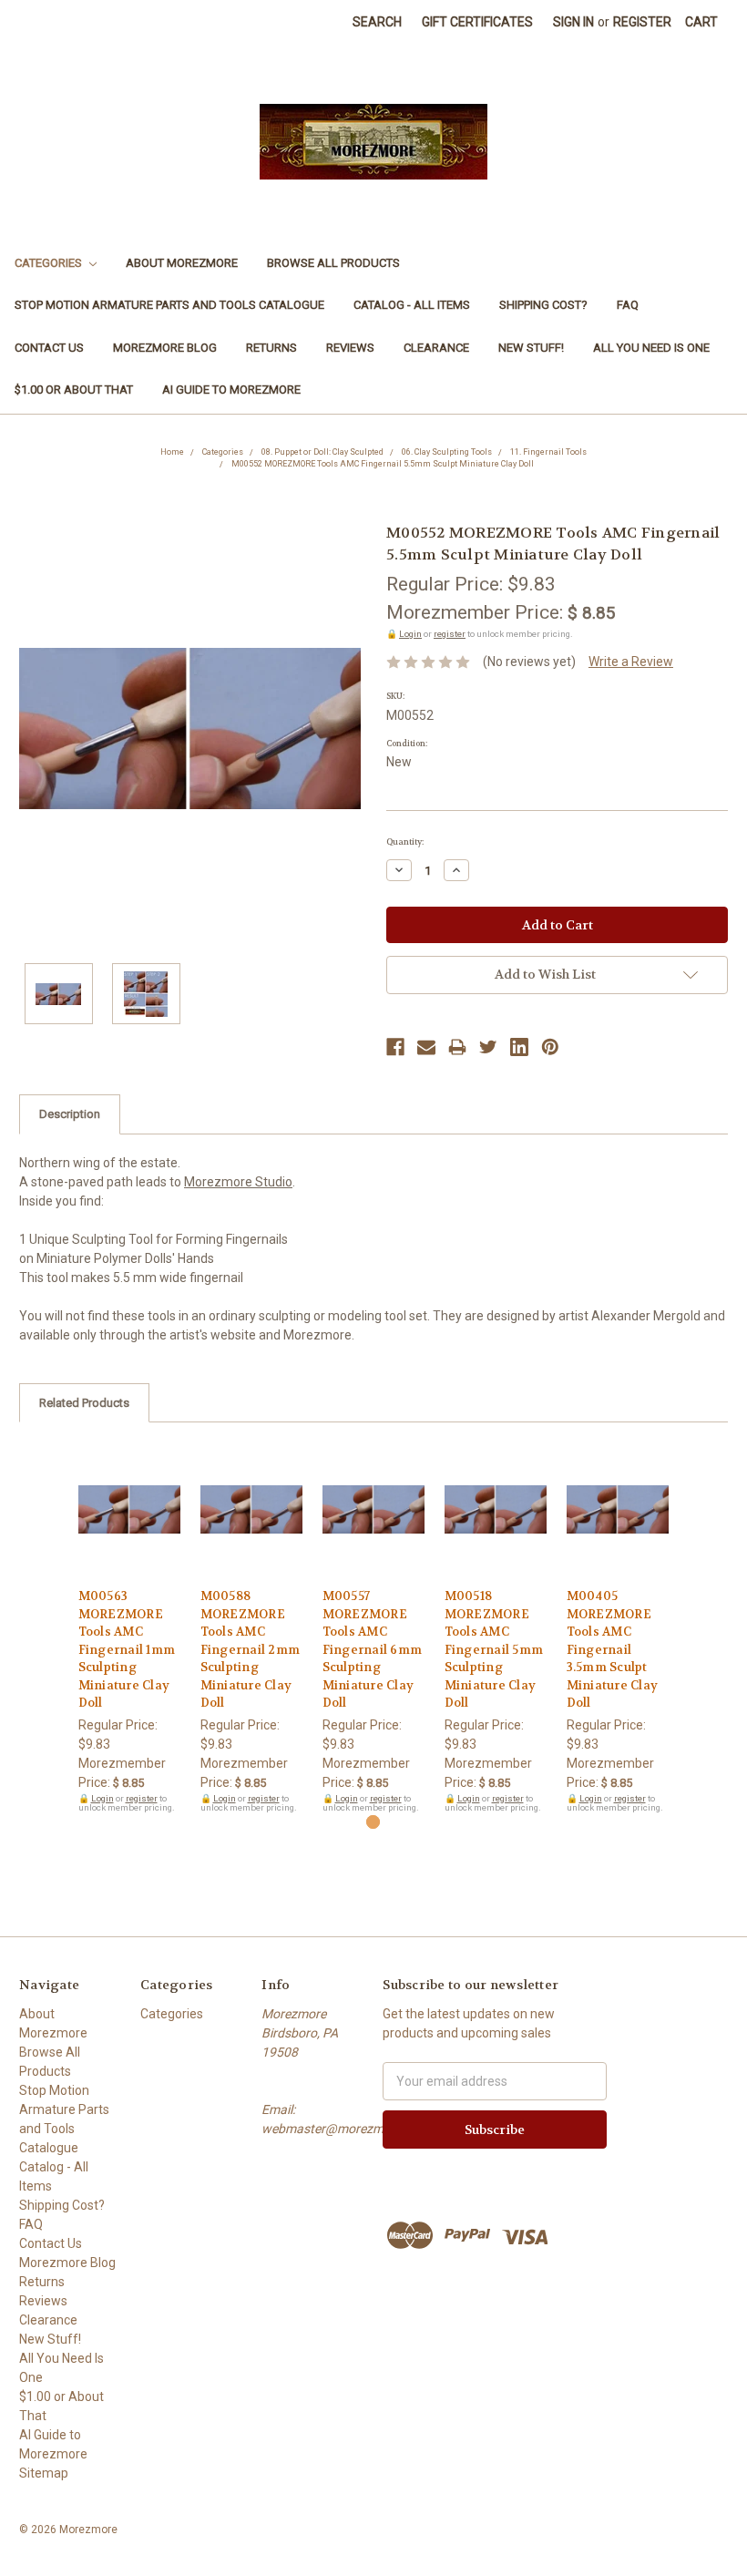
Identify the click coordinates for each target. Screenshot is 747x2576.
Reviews (350, 348)
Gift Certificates (477, 22)
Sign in (573, 22)
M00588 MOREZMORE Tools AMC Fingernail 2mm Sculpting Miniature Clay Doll (251, 1649)
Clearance (436, 348)
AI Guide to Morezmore (231, 390)
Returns (271, 348)
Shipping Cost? (543, 305)
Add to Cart (130, 1525)
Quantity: (405, 842)
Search (377, 22)
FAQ (628, 305)
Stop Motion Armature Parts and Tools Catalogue (169, 305)
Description (70, 1114)
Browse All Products (333, 263)
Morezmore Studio (238, 1182)
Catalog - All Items (412, 305)
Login (410, 634)
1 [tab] (373, 1822)
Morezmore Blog (165, 348)
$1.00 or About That (74, 390)
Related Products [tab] (84, 1403)
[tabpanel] (129, 1627)
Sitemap (44, 2473)
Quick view (129, 1493)
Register (642, 22)
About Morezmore (182, 263)
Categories (50, 263)
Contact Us (49, 348)
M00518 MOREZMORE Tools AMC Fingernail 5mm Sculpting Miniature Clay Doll (494, 1649)
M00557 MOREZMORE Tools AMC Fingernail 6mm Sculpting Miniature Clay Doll (373, 1649)
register (450, 634)
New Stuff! (531, 348)
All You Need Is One (651, 348)
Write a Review (631, 662)
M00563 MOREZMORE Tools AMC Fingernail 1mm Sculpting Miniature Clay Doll (127, 1649)
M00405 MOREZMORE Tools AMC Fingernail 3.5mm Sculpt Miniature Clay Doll (613, 1649)
